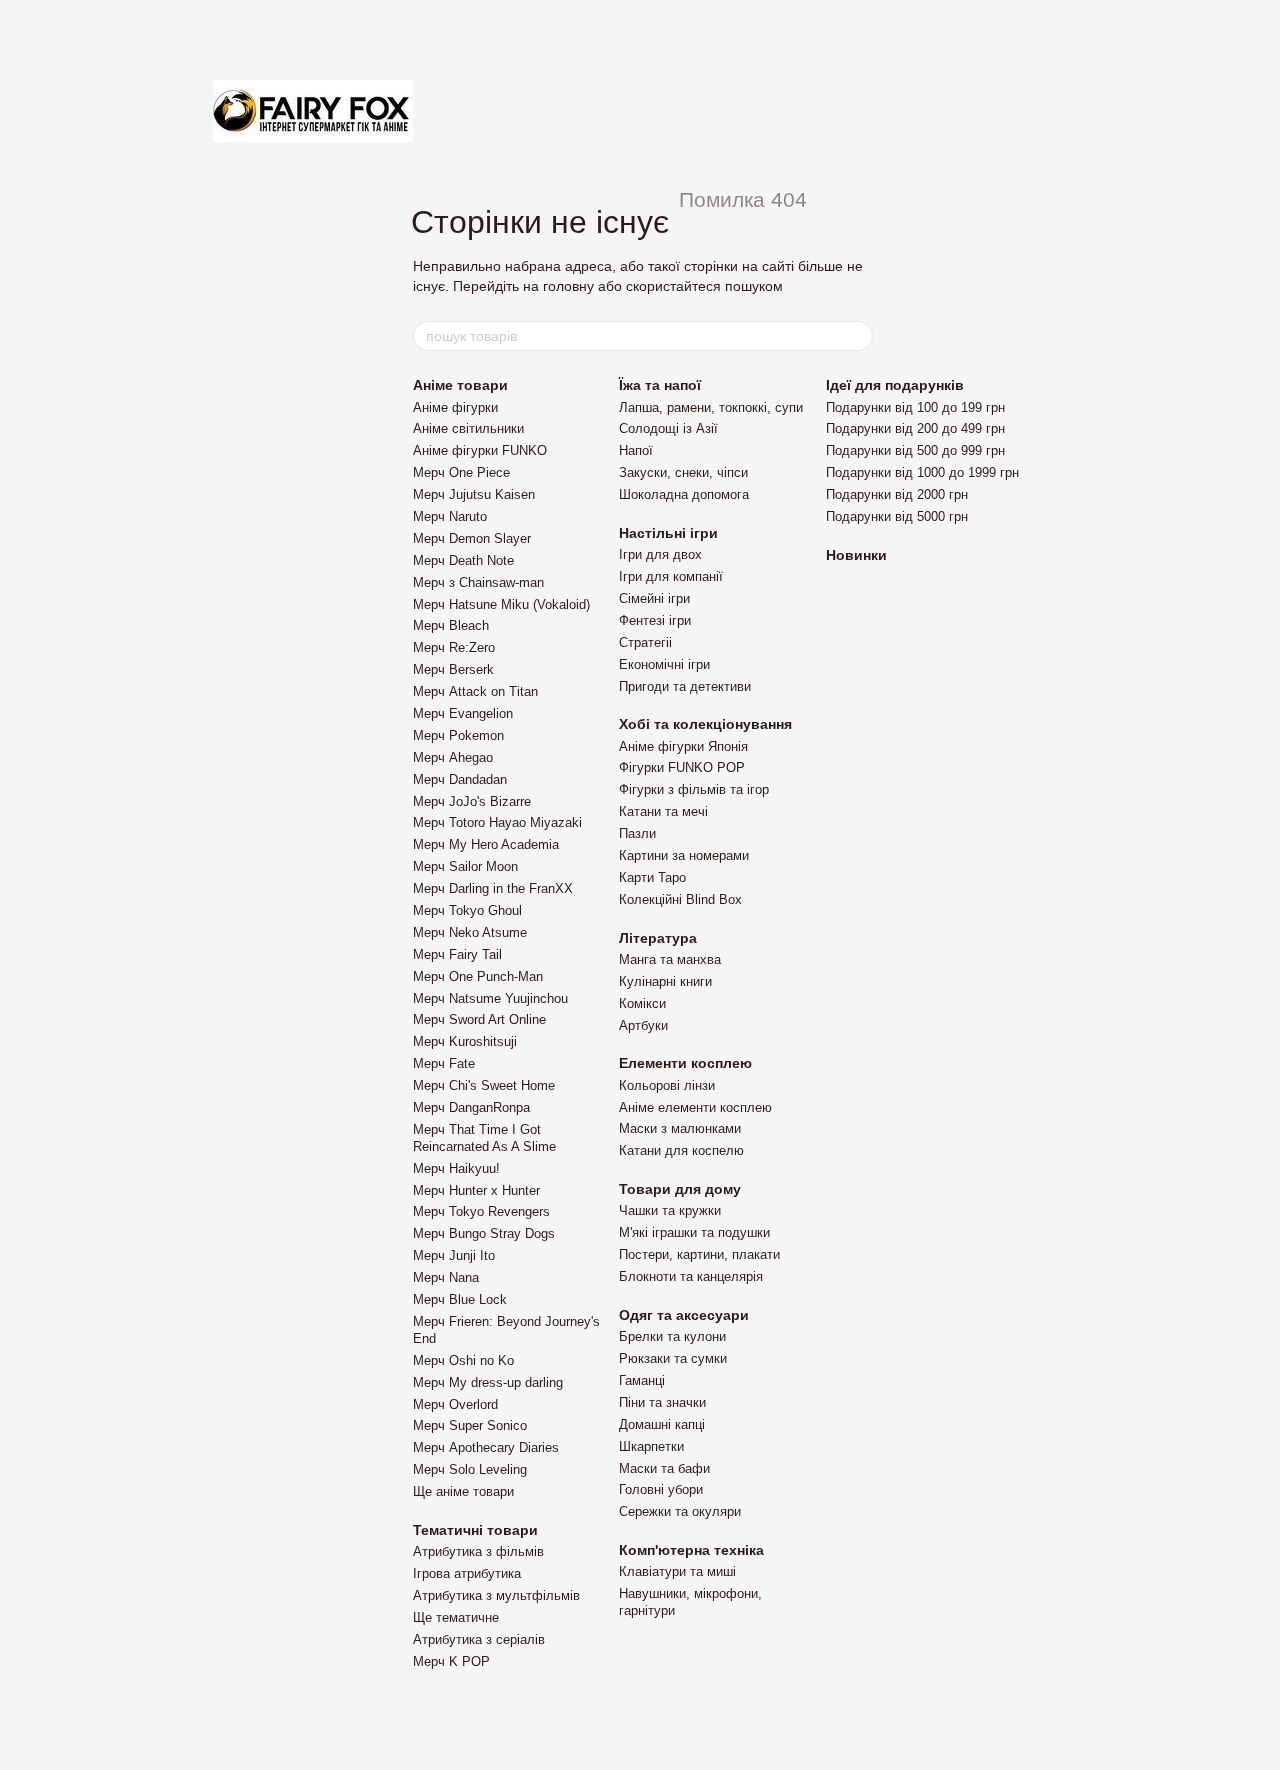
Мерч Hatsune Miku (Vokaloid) (501, 604)
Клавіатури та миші (677, 1571)
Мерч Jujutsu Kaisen (474, 494)
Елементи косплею (685, 1063)
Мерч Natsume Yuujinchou (490, 998)
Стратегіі (645, 642)
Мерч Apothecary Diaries (486, 1447)
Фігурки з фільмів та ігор (694, 789)
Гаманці (642, 1380)
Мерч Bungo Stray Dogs (484, 1233)
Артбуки (643, 1025)
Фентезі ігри (655, 620)
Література (658, 938)
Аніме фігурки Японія (683, 746)
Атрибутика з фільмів (478, 1551)
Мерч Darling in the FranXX (493, 888)
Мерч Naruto (450, 516)
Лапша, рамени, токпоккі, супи (711, 407)
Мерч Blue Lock (460, 1299)
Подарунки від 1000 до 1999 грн (922, 472)
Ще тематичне (456, 1617)
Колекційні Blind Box (680, 899)
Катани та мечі (663, 811)
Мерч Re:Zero (454, 647)
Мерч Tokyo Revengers (481, 1211)
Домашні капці (662, 1424)
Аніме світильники (468, 428)
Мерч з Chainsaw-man (478, 582)
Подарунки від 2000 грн (897, 494)
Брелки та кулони (672, 1336)
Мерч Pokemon (458, 735)
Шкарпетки (651, 1446)
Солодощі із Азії (668, 428)
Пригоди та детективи (685, 686)
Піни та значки (662, 1402)
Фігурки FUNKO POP (682, 767)
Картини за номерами (684, 855)
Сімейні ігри (654, 598)
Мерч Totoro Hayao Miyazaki (497, 822)
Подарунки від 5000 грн (897, 516)
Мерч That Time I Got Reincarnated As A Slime (484, 1138)
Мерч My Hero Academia (486, 844)
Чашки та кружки (670, 1210)
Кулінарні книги (665, 981)
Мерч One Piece (461, 472)
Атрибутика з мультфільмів (496, 1595)
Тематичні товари (475, 1530)
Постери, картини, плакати (699, 1254)
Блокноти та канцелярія (691, 1276)
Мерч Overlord (455, 1404)
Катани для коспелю (681, 1150)
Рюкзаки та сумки (673, 1358)
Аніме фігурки (455, 407)
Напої (636, 450)
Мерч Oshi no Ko (463, 1360)
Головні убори (661, 1489)
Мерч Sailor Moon (465, 866)
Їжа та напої (660, 385)
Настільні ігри (668, 533)
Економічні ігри (664, 664)
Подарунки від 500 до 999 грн (915, 450)
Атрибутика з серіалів (479, 1639)
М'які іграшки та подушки (694, 1232)
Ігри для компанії (671, 576)
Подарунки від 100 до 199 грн (915, 407)
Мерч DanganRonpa (471, 1107)
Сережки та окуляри (680, 1511)
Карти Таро (652, 877)
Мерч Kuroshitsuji (465, 1041)
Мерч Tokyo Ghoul (467, 910)
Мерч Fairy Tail (457, 954)
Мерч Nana (446, 1277)
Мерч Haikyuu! (456, 1168)
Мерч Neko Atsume (470, 932)
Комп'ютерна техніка (691, 1550)
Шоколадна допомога (684, 494)
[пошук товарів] (857, 336)
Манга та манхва (670, 959)
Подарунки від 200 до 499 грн (915, 428)
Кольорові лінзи (667, 1085)
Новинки (856, 555)
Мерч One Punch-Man (478, 976)
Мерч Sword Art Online (479, 1019)
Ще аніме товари (463, 1491)
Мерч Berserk (453, 669)
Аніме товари (460, 385)
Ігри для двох (660, 554)
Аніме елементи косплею (695, 1107)
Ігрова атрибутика (467, 1573)
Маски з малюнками (680, 1128)
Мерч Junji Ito (454, 1255)
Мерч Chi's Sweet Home (484, 1085)
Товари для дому (680, 1189)
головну (568, 286)
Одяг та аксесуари (684, 1315)
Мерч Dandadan (460, 779)
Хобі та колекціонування (705, 724)
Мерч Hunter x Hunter (476, 1190)
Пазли (637, 833)
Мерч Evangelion (463, 713)
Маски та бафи (664, 1468)
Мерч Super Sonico (470, 1425)
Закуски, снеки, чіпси (683, 472)
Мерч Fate (444, 1063)
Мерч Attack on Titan (475, 691)
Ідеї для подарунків (895, 385)
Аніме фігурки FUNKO (480, 450)
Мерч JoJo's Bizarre (472, 801)
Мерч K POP (451, 1661)
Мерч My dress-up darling (488, 1382)
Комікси (642, 1003)
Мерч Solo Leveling (470, 1469)
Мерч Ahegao (453, 757)
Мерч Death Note (463, 560)
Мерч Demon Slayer (472, 538)
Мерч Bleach (451, 625)
